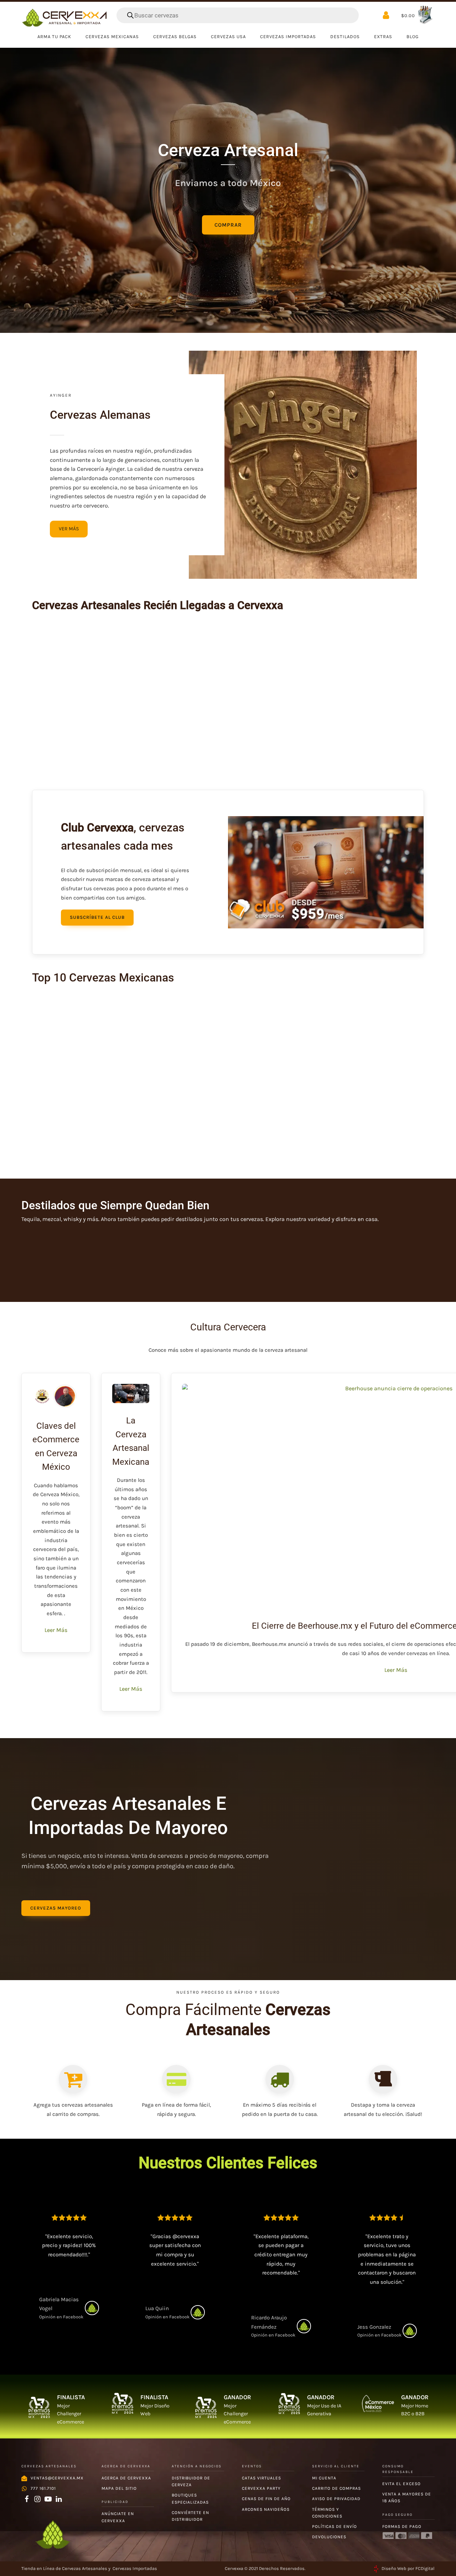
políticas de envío (335, 2526)
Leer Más (56, 1630)
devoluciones (329, 2537)
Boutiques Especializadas (190, 2498)
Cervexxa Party (261, 2488)
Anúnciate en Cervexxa (118, 2517)
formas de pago (402, 2526)
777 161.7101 (43, 2488)
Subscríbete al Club (97, 917)
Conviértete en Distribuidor (190, 2516)
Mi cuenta (324, 2478)
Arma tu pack (54, 37)
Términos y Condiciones (327, 2513)
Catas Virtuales (261, 2478)
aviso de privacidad (336, 2499)
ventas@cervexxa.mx (57, 2478)
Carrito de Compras (336, 2488)
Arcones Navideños (266, 2509)
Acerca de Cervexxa (126, 2478)
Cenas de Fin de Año (266, 2499)
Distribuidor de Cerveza (191, 2481)
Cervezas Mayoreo (56, 1908)
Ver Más (69, 529)
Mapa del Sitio (119, 2488)
